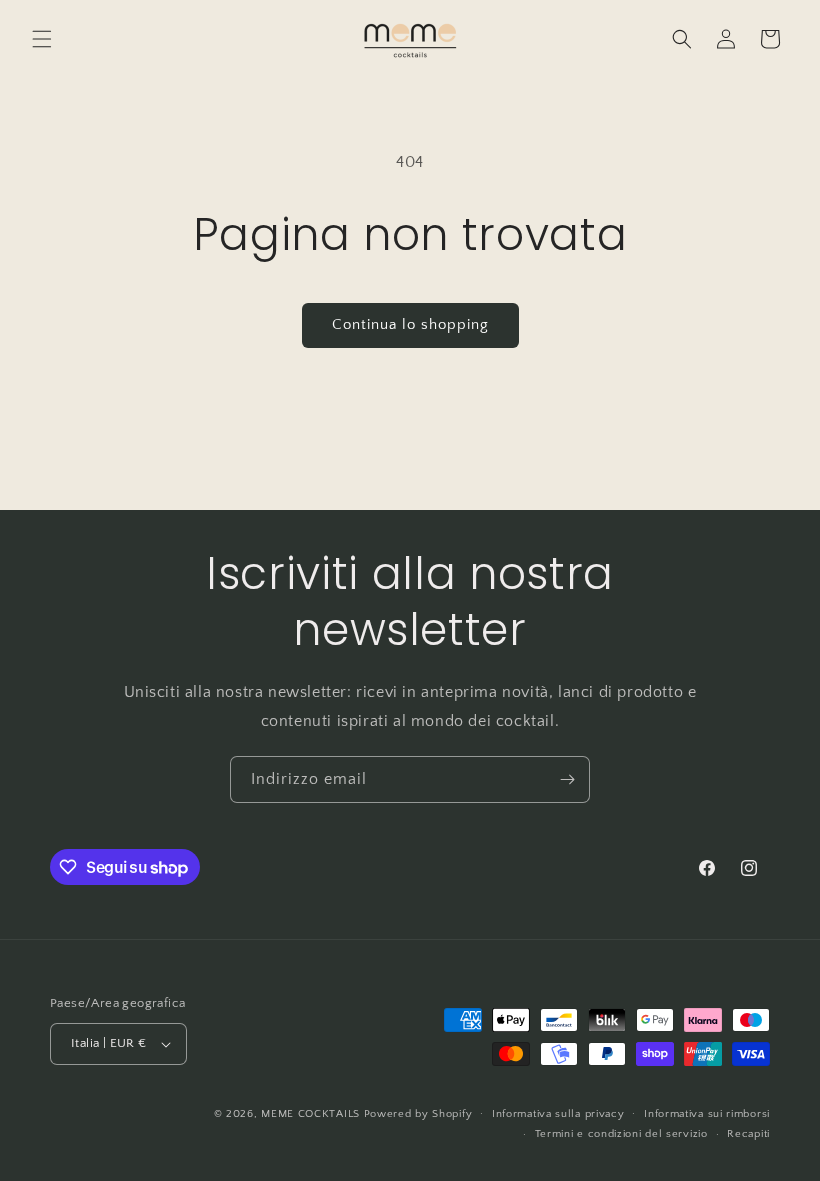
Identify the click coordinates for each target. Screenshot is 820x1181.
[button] (42, 39)
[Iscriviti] (567, 779)
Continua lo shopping (410, 324)
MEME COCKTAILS (310, 1114)
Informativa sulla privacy (558, 1114)
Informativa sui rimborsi (707, 1114)
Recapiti (748, 1134)
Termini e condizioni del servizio (621, 1134)
